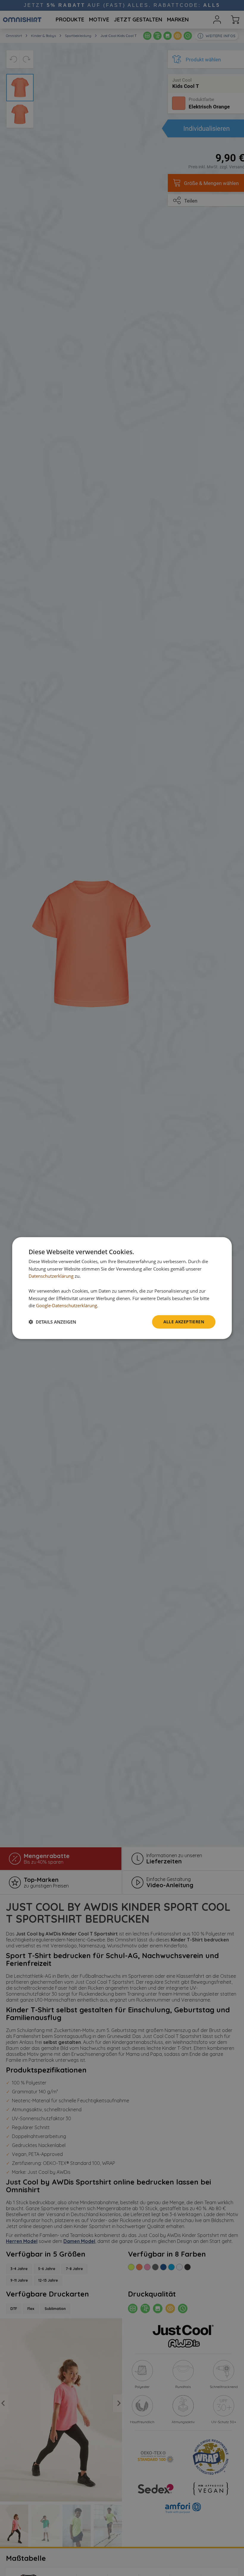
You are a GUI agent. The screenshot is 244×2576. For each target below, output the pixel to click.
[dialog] (122, 1288)
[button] (52, 1322)
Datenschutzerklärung (51, 1276)
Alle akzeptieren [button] (184, 1322)
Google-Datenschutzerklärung (67, 1305)
